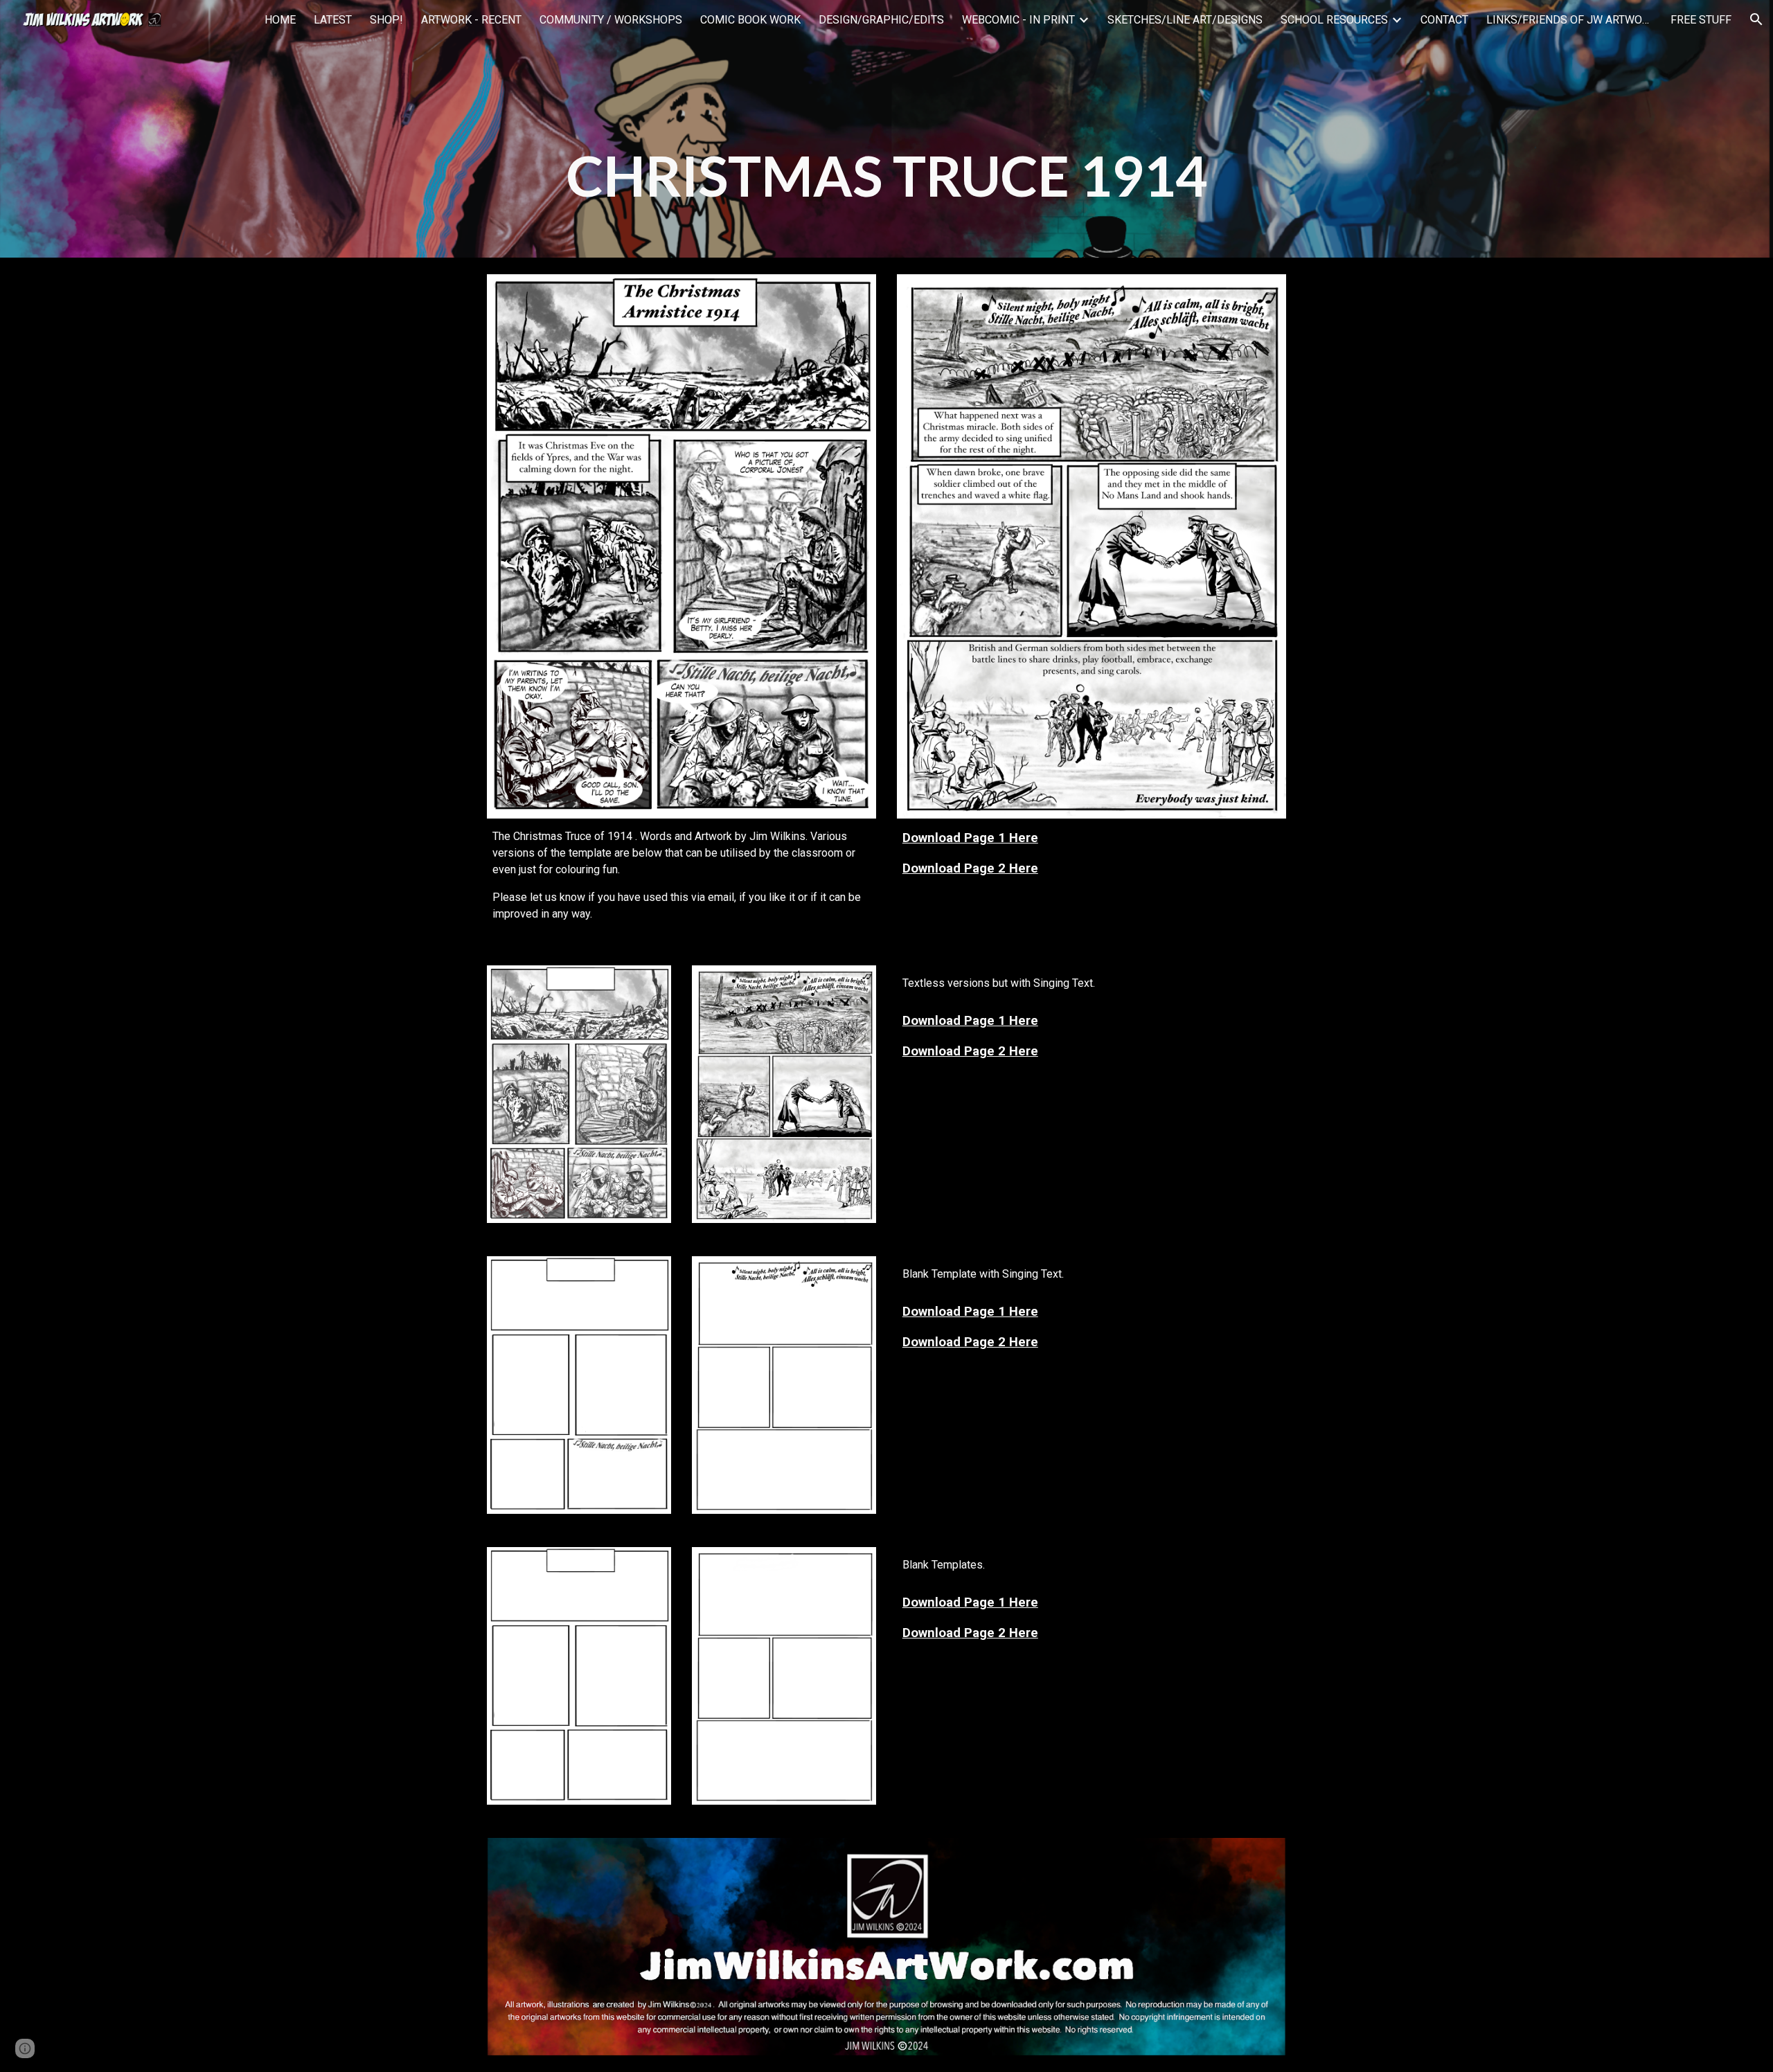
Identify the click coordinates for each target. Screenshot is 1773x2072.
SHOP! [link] (386, 20)
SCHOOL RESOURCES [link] (1334, 20)
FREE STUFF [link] (1701, 20)
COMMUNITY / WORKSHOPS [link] (611, 20)
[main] (886, 129)
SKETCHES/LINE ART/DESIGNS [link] (1185, 20)
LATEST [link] (333, 20)
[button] (1756, 19)
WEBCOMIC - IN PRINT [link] (1018, 20)
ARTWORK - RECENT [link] (471, 20)
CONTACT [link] (1444, 20)
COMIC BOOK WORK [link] (750, 20)
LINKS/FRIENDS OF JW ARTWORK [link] (1569, 20)
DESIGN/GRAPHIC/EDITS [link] (881, 20)
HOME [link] (280, 20)
